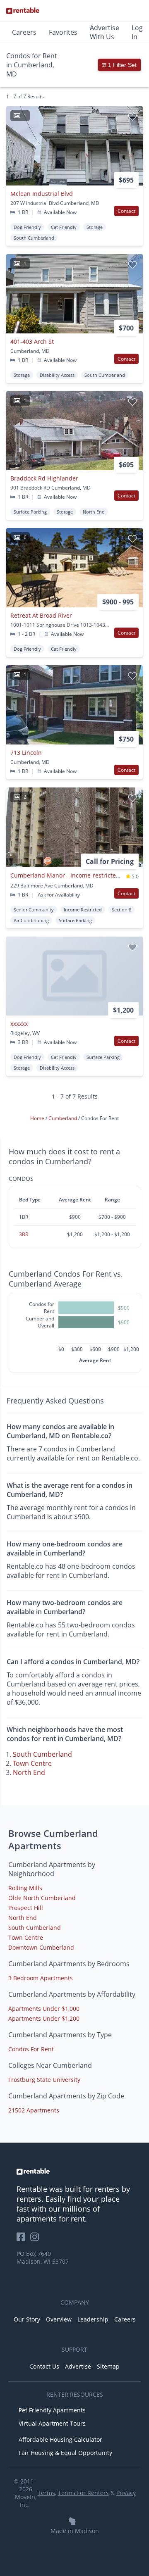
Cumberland (63, 1118)
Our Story (27, 2319)
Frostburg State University (44, 2080)
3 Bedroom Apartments (41, 1978)
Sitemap (108, 2366)
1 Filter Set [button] (121, 65)
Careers (24, 32)
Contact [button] (126, 211)
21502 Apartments (34, 2110)
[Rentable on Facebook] (23, 2239)
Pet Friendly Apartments (52, 2410)
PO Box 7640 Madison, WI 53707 (43, 2257)
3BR (24, 1234)
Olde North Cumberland (42, 1898)
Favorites (63, 32)
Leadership (93, 2319)
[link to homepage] (74, 2172)
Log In (137, 32)
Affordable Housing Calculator (60, 2439)
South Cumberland (42, 1754)
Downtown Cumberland (41, 1947)
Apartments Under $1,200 (44, 2018)
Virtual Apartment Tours (52, 2423)
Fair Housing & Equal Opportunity (65, 2453)
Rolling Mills (25, 1888)
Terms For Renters (83, 2493)
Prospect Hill (26, 1908)
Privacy (126, 2493)
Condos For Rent (31, 2049)
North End (29, 1772)
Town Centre (32, 1763)
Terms (46, 2493)
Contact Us (44, 2366)
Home (38, 1118)
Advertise (78, 2366)
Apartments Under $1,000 (44, 2009)
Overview (59, 2319)
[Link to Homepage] (23, 11)
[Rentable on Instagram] (36, 2239)
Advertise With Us (105, 32)
